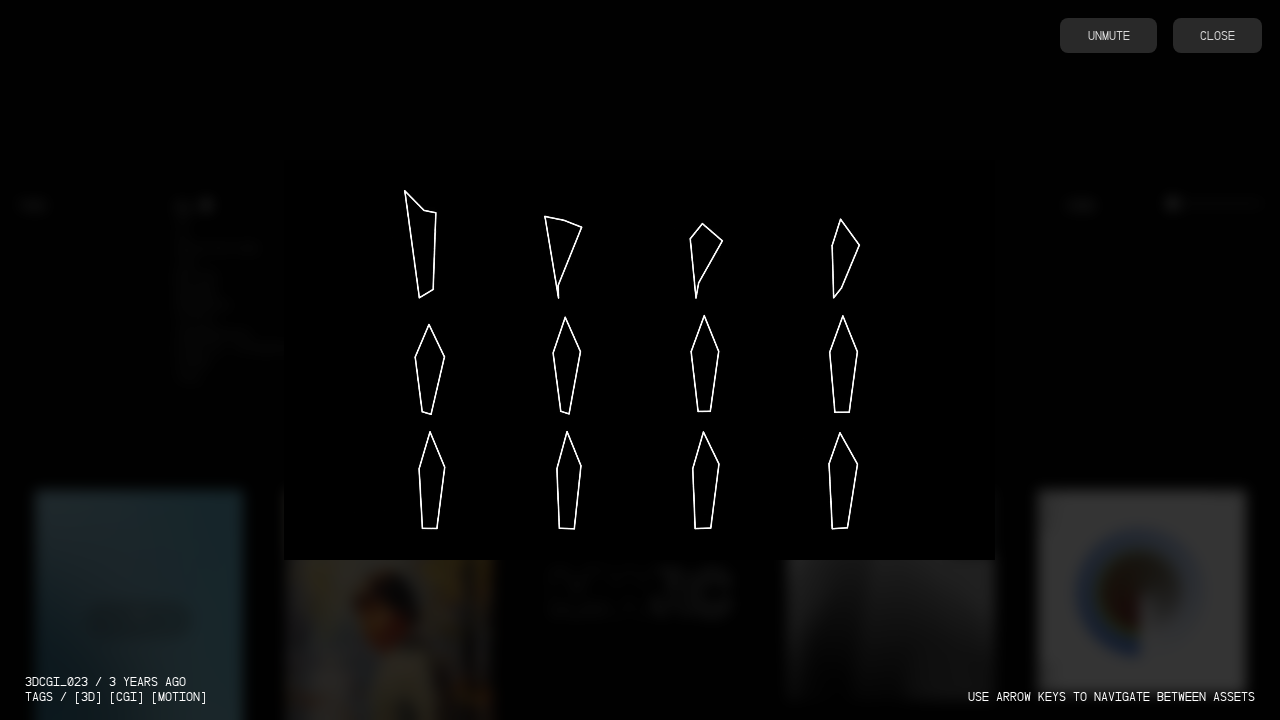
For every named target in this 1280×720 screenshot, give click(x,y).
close (1217, 35)
